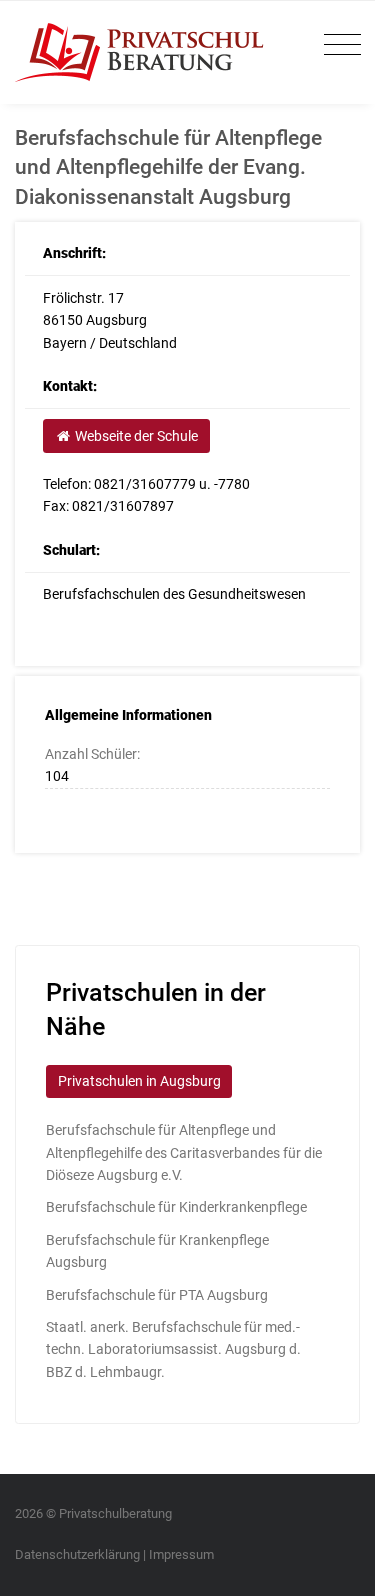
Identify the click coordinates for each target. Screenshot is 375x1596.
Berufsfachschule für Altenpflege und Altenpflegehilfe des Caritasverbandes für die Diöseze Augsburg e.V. (184, 1152)
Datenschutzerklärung (77, 1554)
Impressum (181, 1554)
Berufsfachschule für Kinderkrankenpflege (176, 1207)
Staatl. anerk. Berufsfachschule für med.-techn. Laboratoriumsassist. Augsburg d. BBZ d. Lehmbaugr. (173, 1349)
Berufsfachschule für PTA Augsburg (157, 1295)
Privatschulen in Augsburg (139, 1081)
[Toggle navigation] (337, 45)
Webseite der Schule (135, 436)
